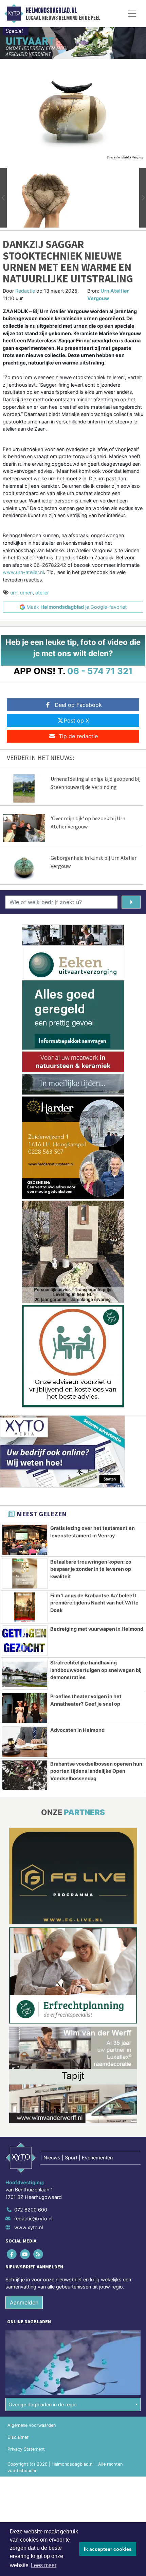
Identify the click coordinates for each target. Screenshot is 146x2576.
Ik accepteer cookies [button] (108, 2549)
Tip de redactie (78, 736)
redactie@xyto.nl (33, 2218)
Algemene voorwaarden (32, 2425)
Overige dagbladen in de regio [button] (43, 2404)
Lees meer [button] (44, 2565)
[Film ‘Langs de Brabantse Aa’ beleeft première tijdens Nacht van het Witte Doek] (25, 1607)
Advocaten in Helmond (77, 1730)
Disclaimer (18, 2437)
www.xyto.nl (29, 2227)
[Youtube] (25, 2254)
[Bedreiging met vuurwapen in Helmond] (25, 1641)
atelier (42, 593)
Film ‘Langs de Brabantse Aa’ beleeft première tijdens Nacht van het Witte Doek (94, 1603)
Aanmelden (24, 2302)
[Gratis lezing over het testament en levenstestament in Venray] (25, 1540)
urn (14, 593)
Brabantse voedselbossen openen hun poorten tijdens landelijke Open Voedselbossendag (96, 1771)
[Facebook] (12, 2254)
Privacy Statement (26, 2449)
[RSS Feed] (39, 2254)
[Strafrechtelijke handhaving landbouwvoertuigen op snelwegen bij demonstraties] (25, 1674)
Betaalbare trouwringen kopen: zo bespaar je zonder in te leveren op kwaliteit (91, 1569)
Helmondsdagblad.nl (51, 11)
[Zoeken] (131, 902)
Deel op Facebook (78, 705)
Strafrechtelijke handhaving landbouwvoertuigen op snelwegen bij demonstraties (96, 1670)
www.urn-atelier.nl (23, 572)
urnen (26, 593)
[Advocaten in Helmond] (25, 1742)
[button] (3, 198)
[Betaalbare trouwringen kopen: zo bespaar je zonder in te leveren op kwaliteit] (25, 1573)
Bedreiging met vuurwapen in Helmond (97, 1629)
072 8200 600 (31, 2210)
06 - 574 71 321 (100, 671)
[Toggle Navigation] (132, 14)
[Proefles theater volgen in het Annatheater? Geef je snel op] (25, 1708)
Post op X (76, 720)
